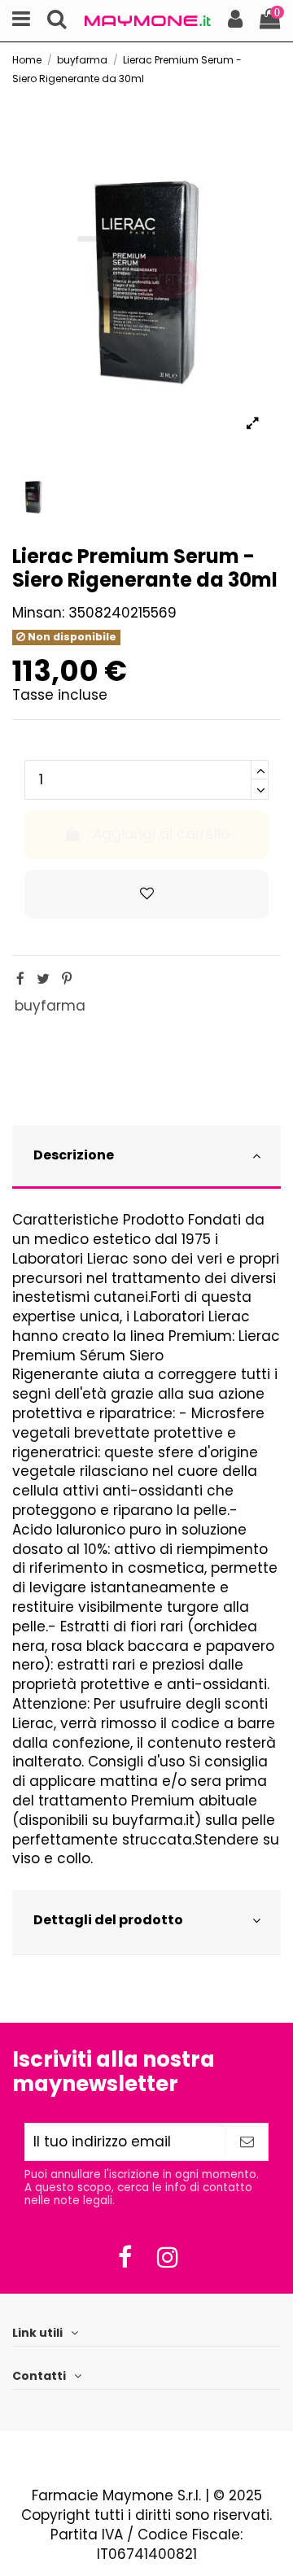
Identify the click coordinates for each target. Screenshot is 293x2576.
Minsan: (38, 613)
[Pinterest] (67, 979)
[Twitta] (43, 979)
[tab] (146, 1158)
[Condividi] (20, 979)
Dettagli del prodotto (108, 1920)
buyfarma (50, 1006)
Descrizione (74, 1155)
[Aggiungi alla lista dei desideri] (146, 894)
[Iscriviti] (247, 2142)
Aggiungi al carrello (161, 834)
